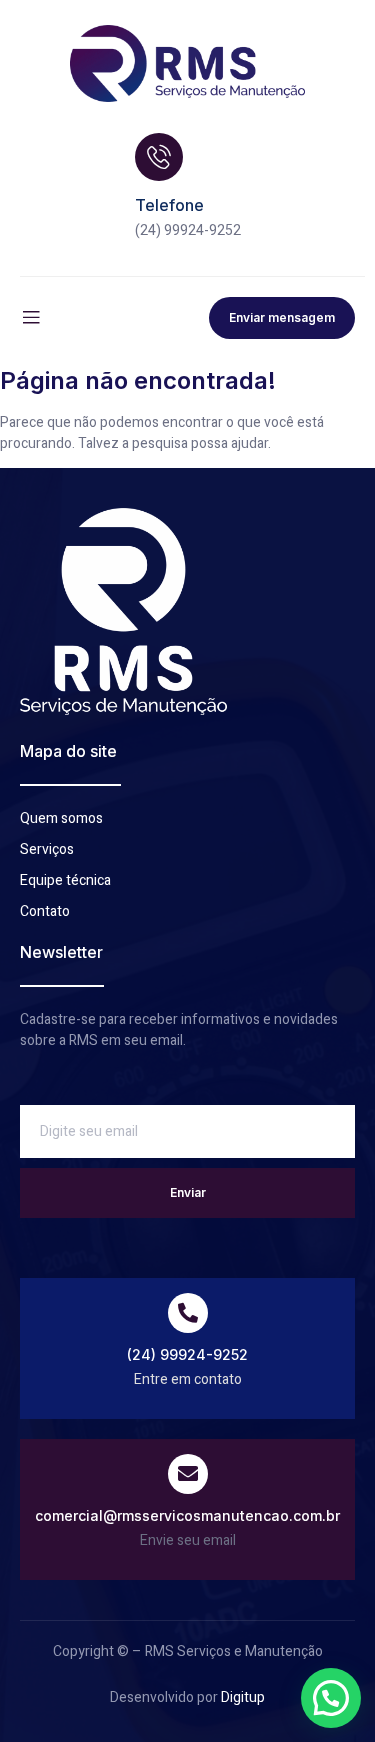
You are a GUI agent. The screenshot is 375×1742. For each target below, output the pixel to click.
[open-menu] (31, 318)
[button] (331, 1698)
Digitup (243, 1697)
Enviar (188, 1192)
